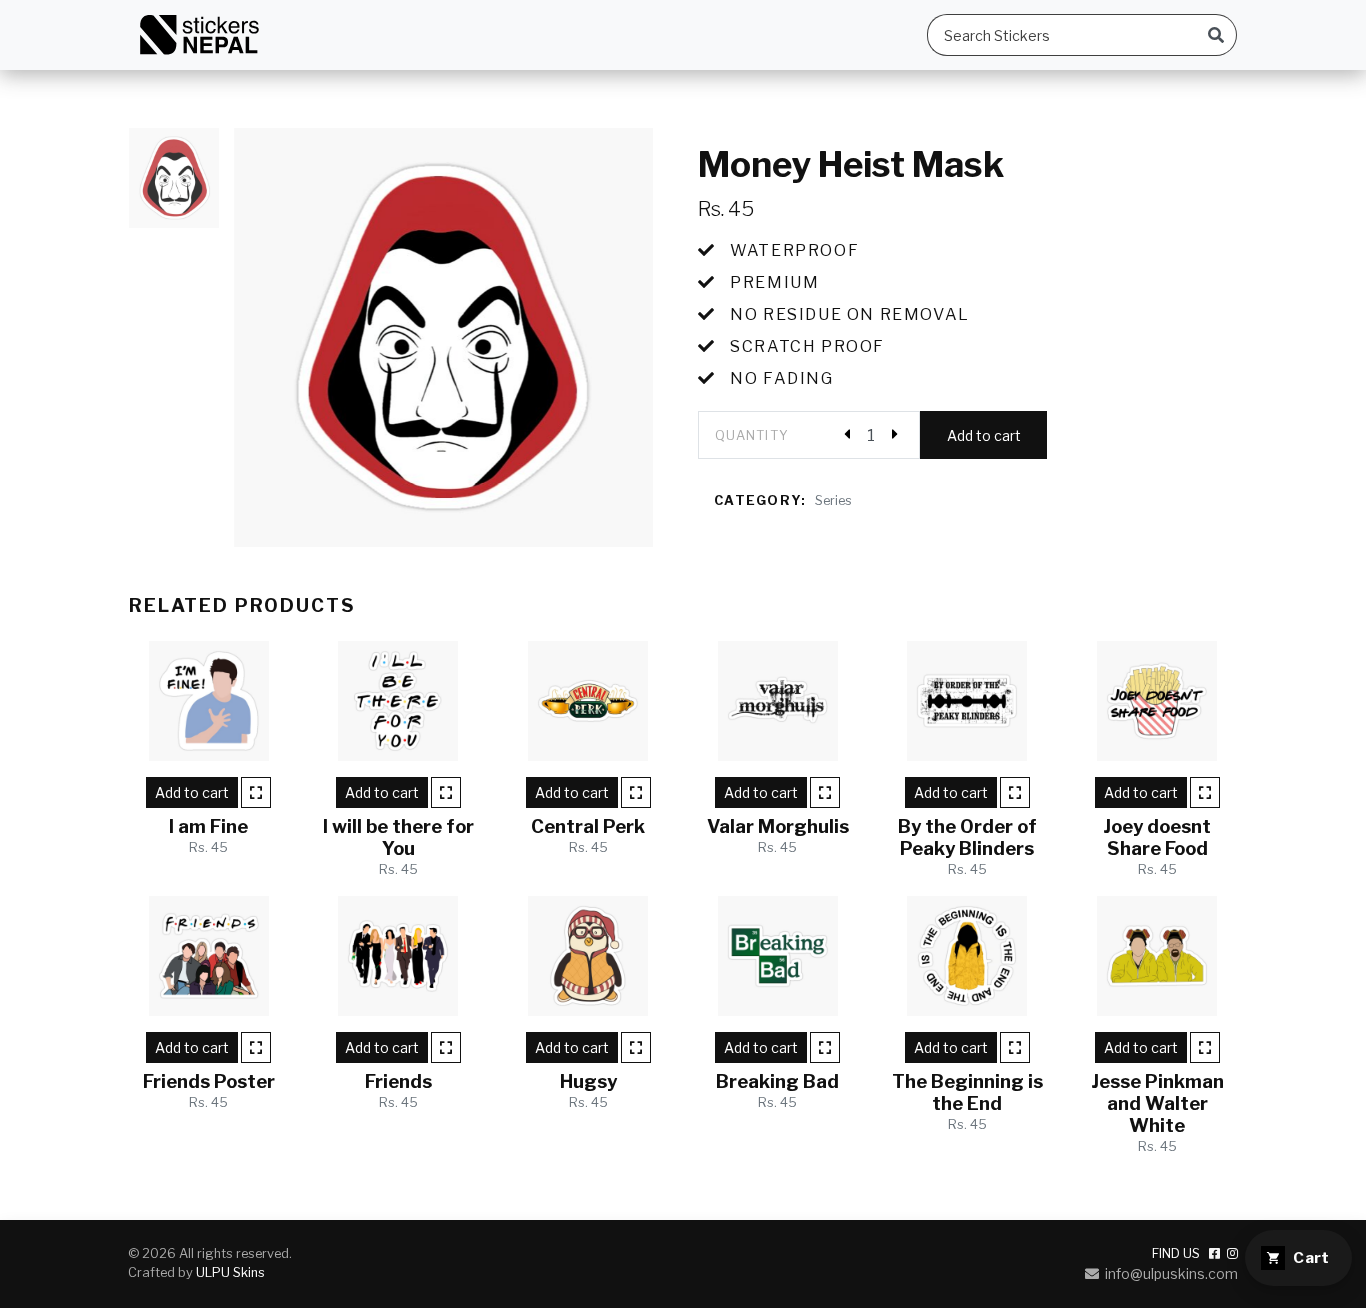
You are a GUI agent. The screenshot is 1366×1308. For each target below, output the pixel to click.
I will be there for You (398, 837)
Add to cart (984, 435)
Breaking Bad (777, 1081)
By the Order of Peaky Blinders (967, 837)
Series (833, 500)
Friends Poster (209, 1081)
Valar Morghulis (778, 826)
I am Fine (208, 826)
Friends (398, 1081)
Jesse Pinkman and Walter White (1157, 1103)
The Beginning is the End (967, 1092)
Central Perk (588, 826)
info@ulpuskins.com (1168, 1273)
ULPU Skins (230, 1272)
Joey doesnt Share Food (1157, 837)
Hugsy (588, 1081)
